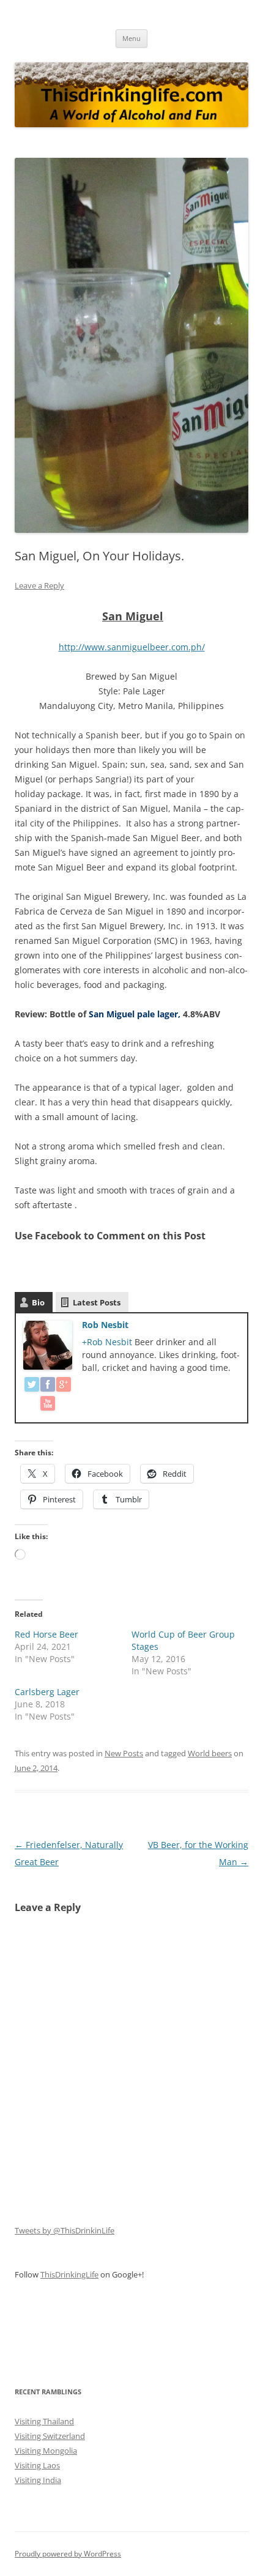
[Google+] (64, 1386)
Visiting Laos (37, 2465)
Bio (38, 1302)
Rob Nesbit (105, 1325)
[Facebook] (48, 1386)
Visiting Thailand (44, 2421)
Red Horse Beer (46, 1634)
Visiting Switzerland (50, 2436)
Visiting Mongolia (46, 2451)
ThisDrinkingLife (69, 2274)
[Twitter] (32, 1386)
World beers (210, 1753)
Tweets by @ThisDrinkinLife (65, 2230)
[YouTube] (48, 1405)
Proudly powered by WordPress (68, 2554)
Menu (131, 38)
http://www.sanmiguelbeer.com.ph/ (132, 647)
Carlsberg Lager (47, 1692)
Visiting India (38, 2480)
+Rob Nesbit (108, 1342)
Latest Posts (97, 1302)
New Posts (124, 1753)
